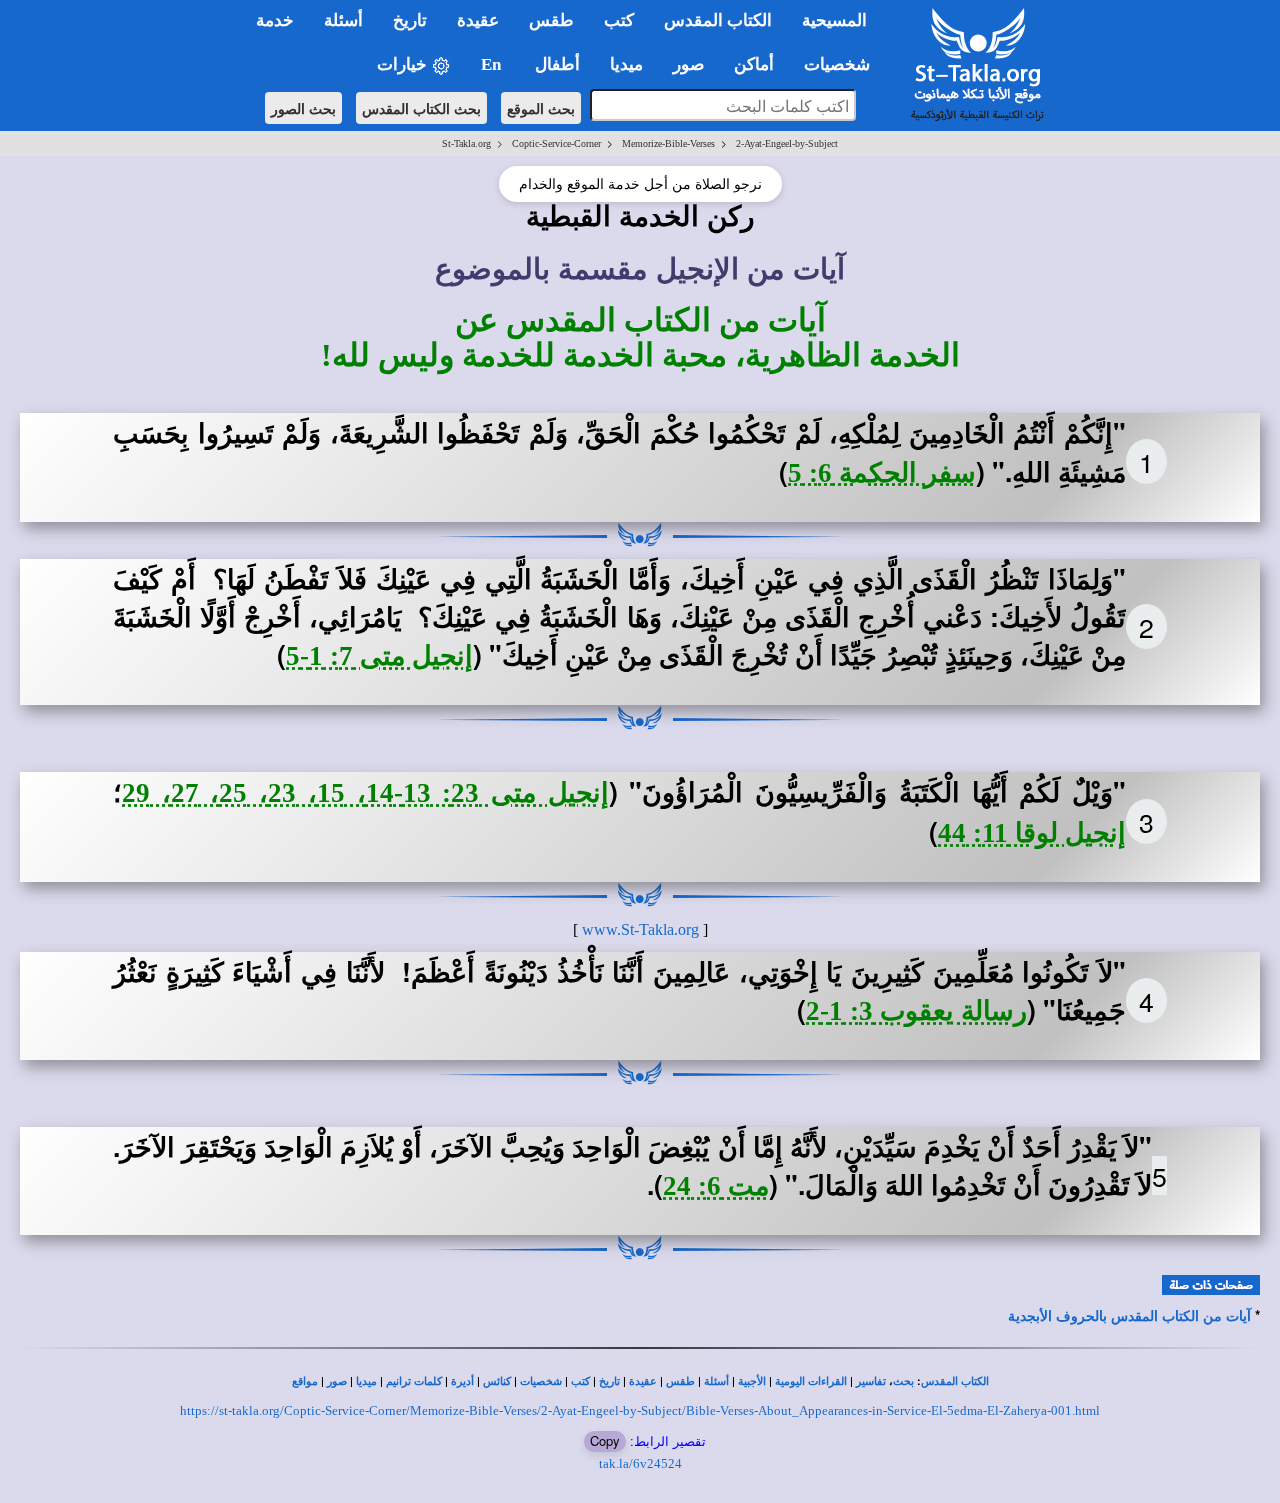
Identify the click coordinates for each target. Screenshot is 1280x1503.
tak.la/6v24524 (640, 1463)
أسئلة (716, 1381)
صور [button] (688, 64)
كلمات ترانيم (414, 1381)
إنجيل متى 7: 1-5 (379, 656)
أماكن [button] (754, 64)
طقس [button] (551, 20)
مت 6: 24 (716, 1186)
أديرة (462, 1381)
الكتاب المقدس (955, 1381)
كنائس (497, 1381)
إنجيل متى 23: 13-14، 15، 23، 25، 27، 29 (365, 793)
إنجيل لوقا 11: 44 (1032, 833)
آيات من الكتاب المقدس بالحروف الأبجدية (1129, 1316)
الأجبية (752, 1381)
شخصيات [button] (843, 64)
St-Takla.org (466, 143)
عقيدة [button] (478, 20)
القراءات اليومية (811, 1381)
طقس (680, 1381)
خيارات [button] (404, 64)
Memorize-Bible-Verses (668, 143)
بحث (903, 1381)
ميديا (366, 1381)
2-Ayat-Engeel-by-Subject (787, 143)
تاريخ (609, 1381)
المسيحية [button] (834, 20)
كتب (580, 1381)
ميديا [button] (626, 64)
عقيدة (643, 1381)
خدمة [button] (275, 20)
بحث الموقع (541, 108)
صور (337, 1381)
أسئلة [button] (343, 20)
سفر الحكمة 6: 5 (882, 473)
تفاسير (871, 1381)
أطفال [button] (557, 64)
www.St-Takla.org (640, 929)
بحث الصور (303, 108)
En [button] (493, 64)
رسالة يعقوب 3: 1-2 (916, 1011)
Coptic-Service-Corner (556, 143)
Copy (605, 1440)
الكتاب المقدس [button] (718, 20)
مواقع (305, 1381)
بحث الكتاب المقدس (421, 108)
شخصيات (541, 1381)
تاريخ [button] (410, 20)
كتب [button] (619, 20)
